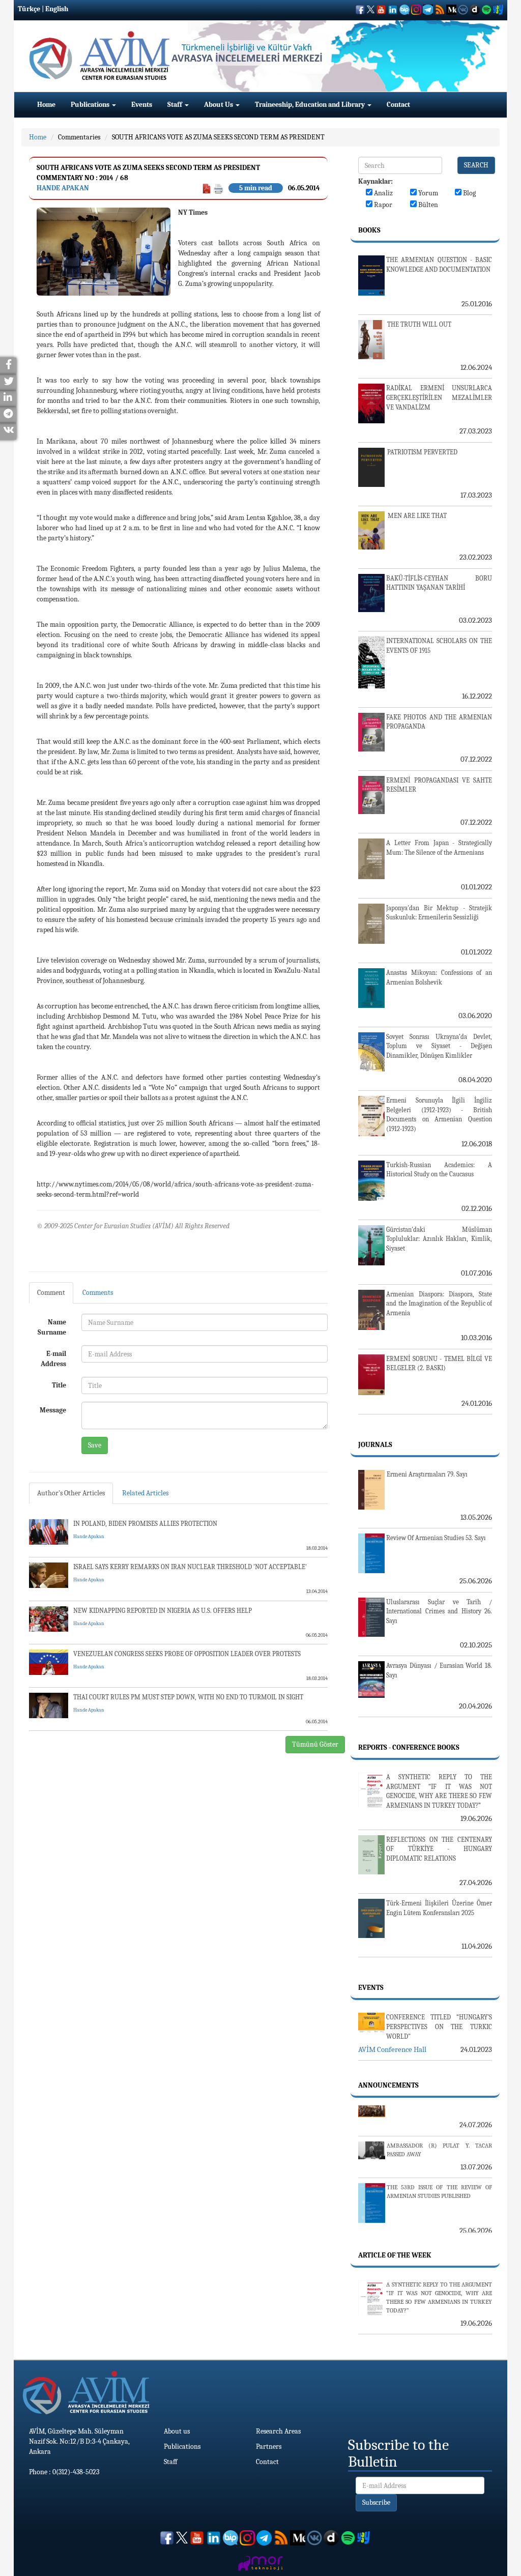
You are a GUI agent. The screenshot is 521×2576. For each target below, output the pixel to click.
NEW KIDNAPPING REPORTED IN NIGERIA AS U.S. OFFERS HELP (163, 1611)
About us (177, 2431)
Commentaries (79, 137)
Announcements (388, 2085)
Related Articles (145, 1493)
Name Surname (52, 1327)
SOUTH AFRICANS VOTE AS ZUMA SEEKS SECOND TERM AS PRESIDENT (218, 137)
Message (53, 1410)
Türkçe (29, 9)
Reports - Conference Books (409, 1747)
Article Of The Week (395, 2255)
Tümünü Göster (315, 1744)
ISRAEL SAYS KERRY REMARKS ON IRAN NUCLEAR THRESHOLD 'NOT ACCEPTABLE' (190, 1567)
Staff (176, 105)
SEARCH (476, 165)
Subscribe (376, 2502)
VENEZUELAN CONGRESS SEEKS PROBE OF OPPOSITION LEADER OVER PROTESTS (187, 1654)
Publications (91, 105)
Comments (98, 1293)
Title (59, 1385)
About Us (219, 105)
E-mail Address (53, 1359)
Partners (269, 2447)
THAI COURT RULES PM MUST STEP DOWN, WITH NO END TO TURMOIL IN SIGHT (188, 1697)
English (57, 9)
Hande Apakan (63, 188)
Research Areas (278, 2431)
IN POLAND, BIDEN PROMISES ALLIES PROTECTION (145, 1524)
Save (95, 1445)
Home (46, 105)
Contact (398, 105)
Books (369, 230)
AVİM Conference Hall (392, 2049)
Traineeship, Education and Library (311, 105)
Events (142, 105)
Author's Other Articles (71, 1493)
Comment (51, 1293)
